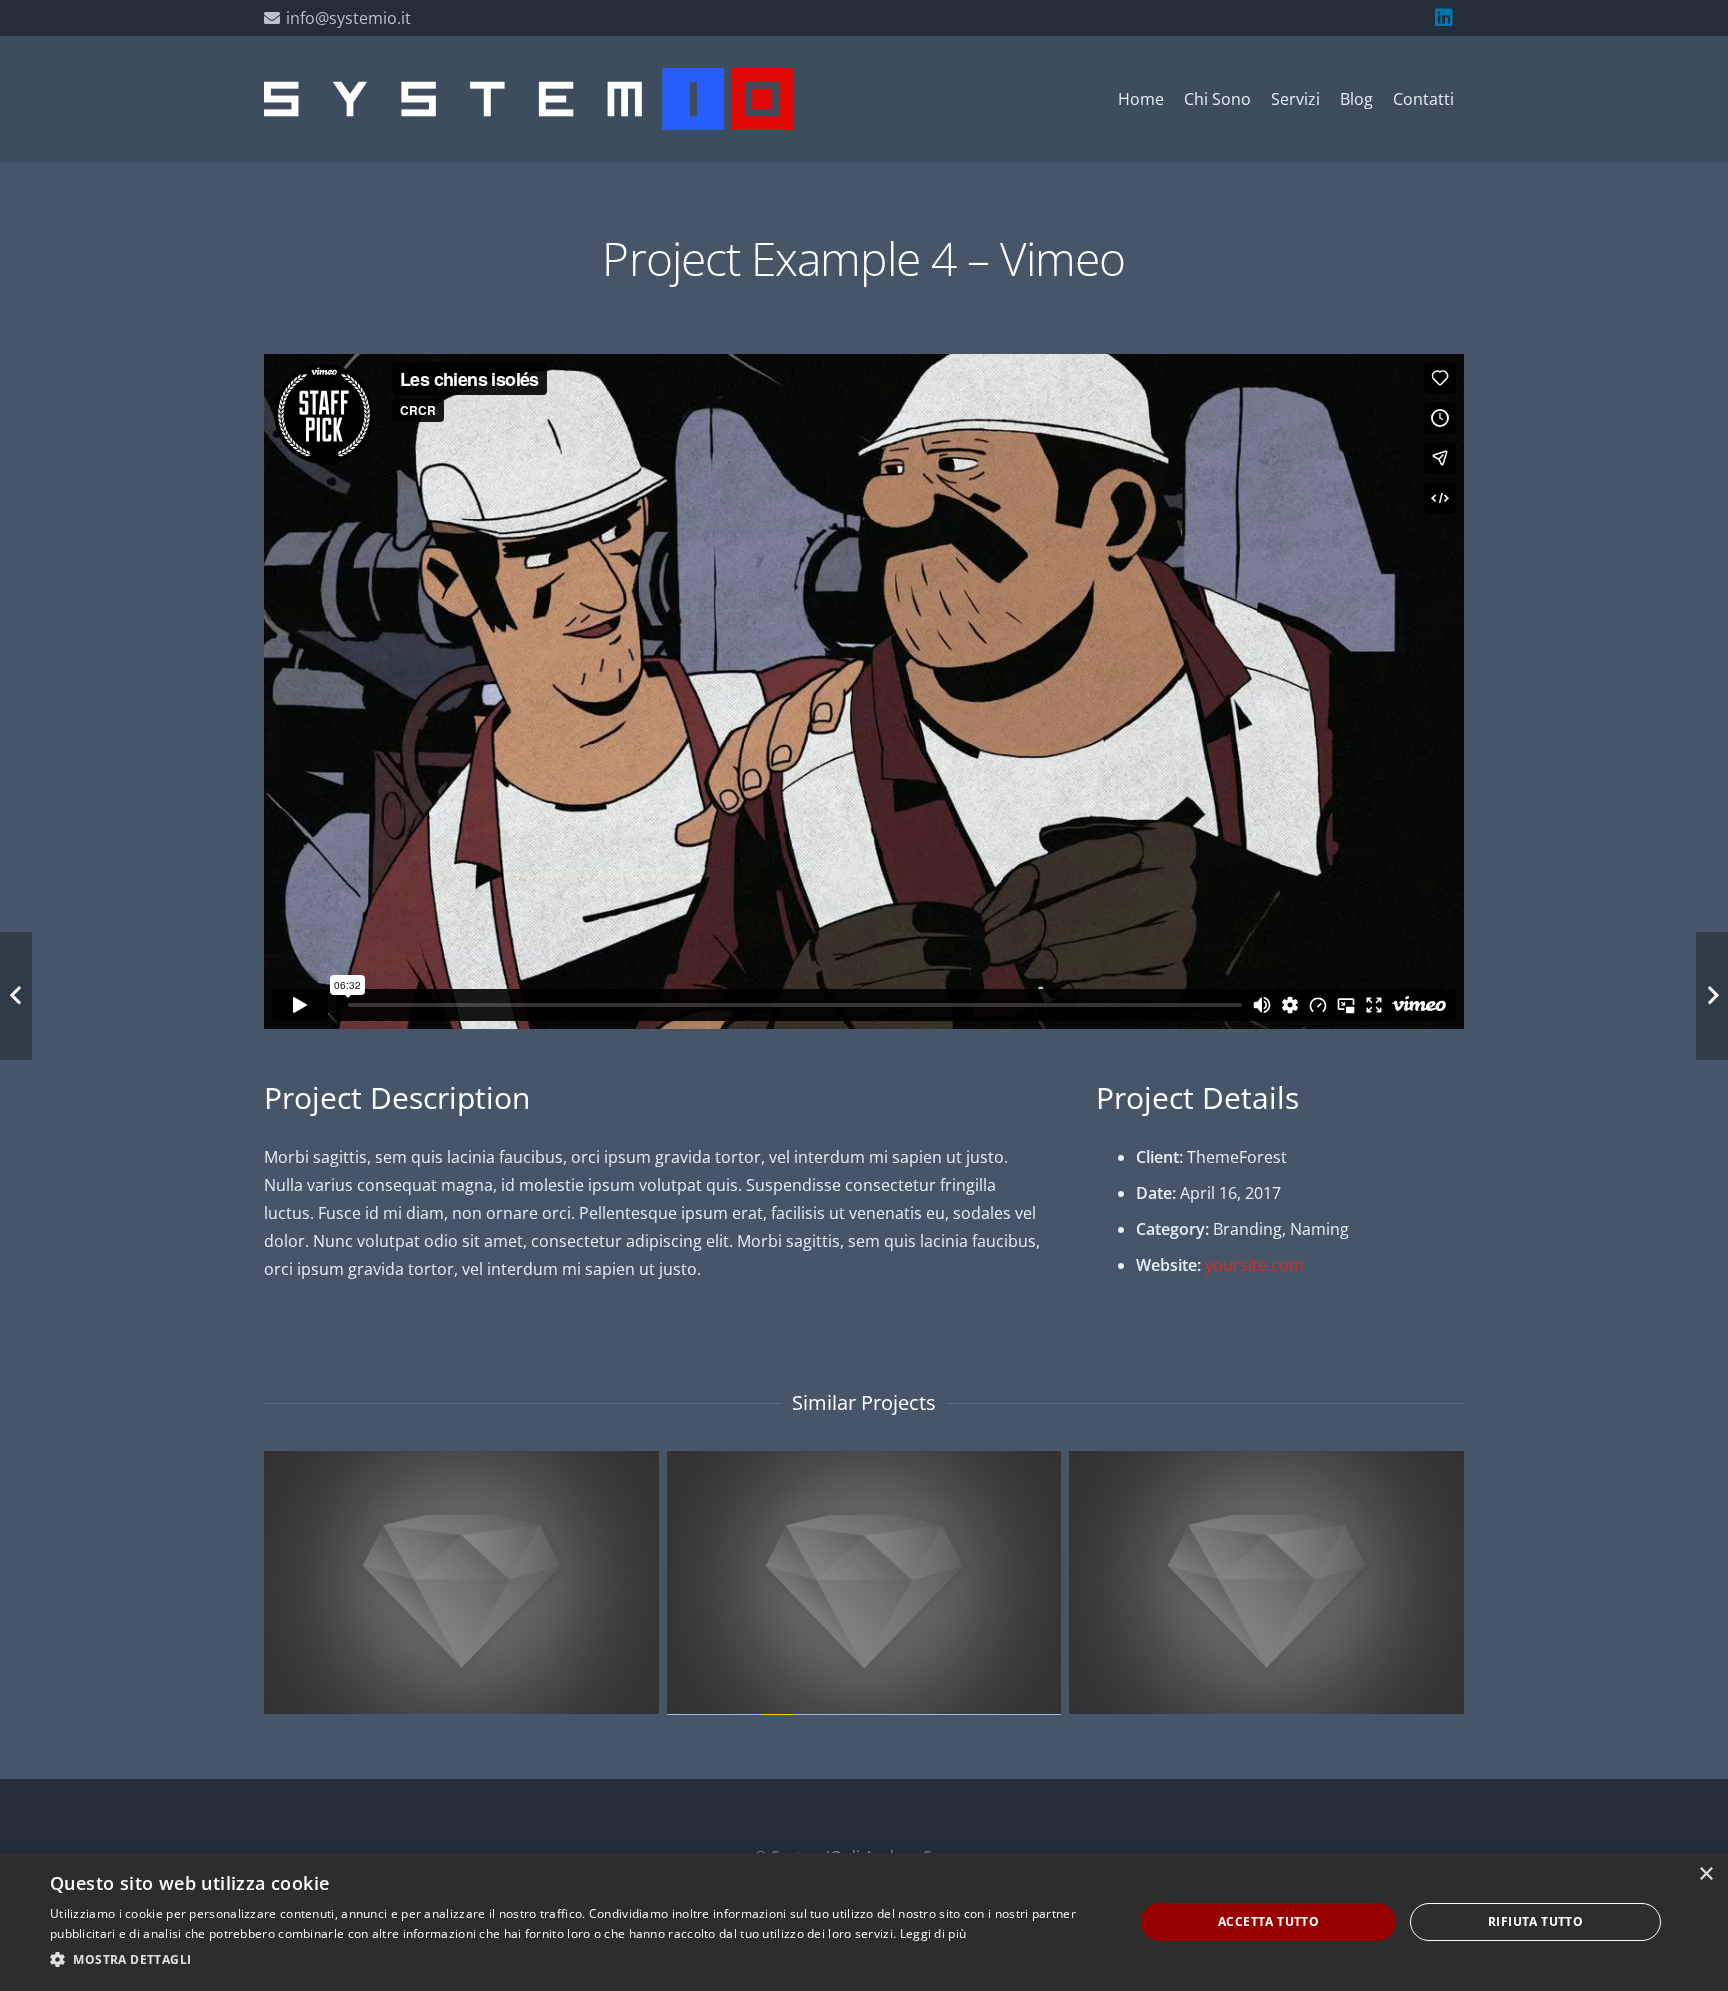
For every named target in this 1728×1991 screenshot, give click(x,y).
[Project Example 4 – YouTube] (864, 1582)
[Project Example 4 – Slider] (1266, 1582)
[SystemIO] (528, 99)
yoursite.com (1254, 1265)
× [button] (1705, 1874)
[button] (576, 1960)
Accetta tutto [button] (1268, 1921)
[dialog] (864, 1922)
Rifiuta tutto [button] (1535, 1921)
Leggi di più (933, 1933)
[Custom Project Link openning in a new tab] (461, 1582)
